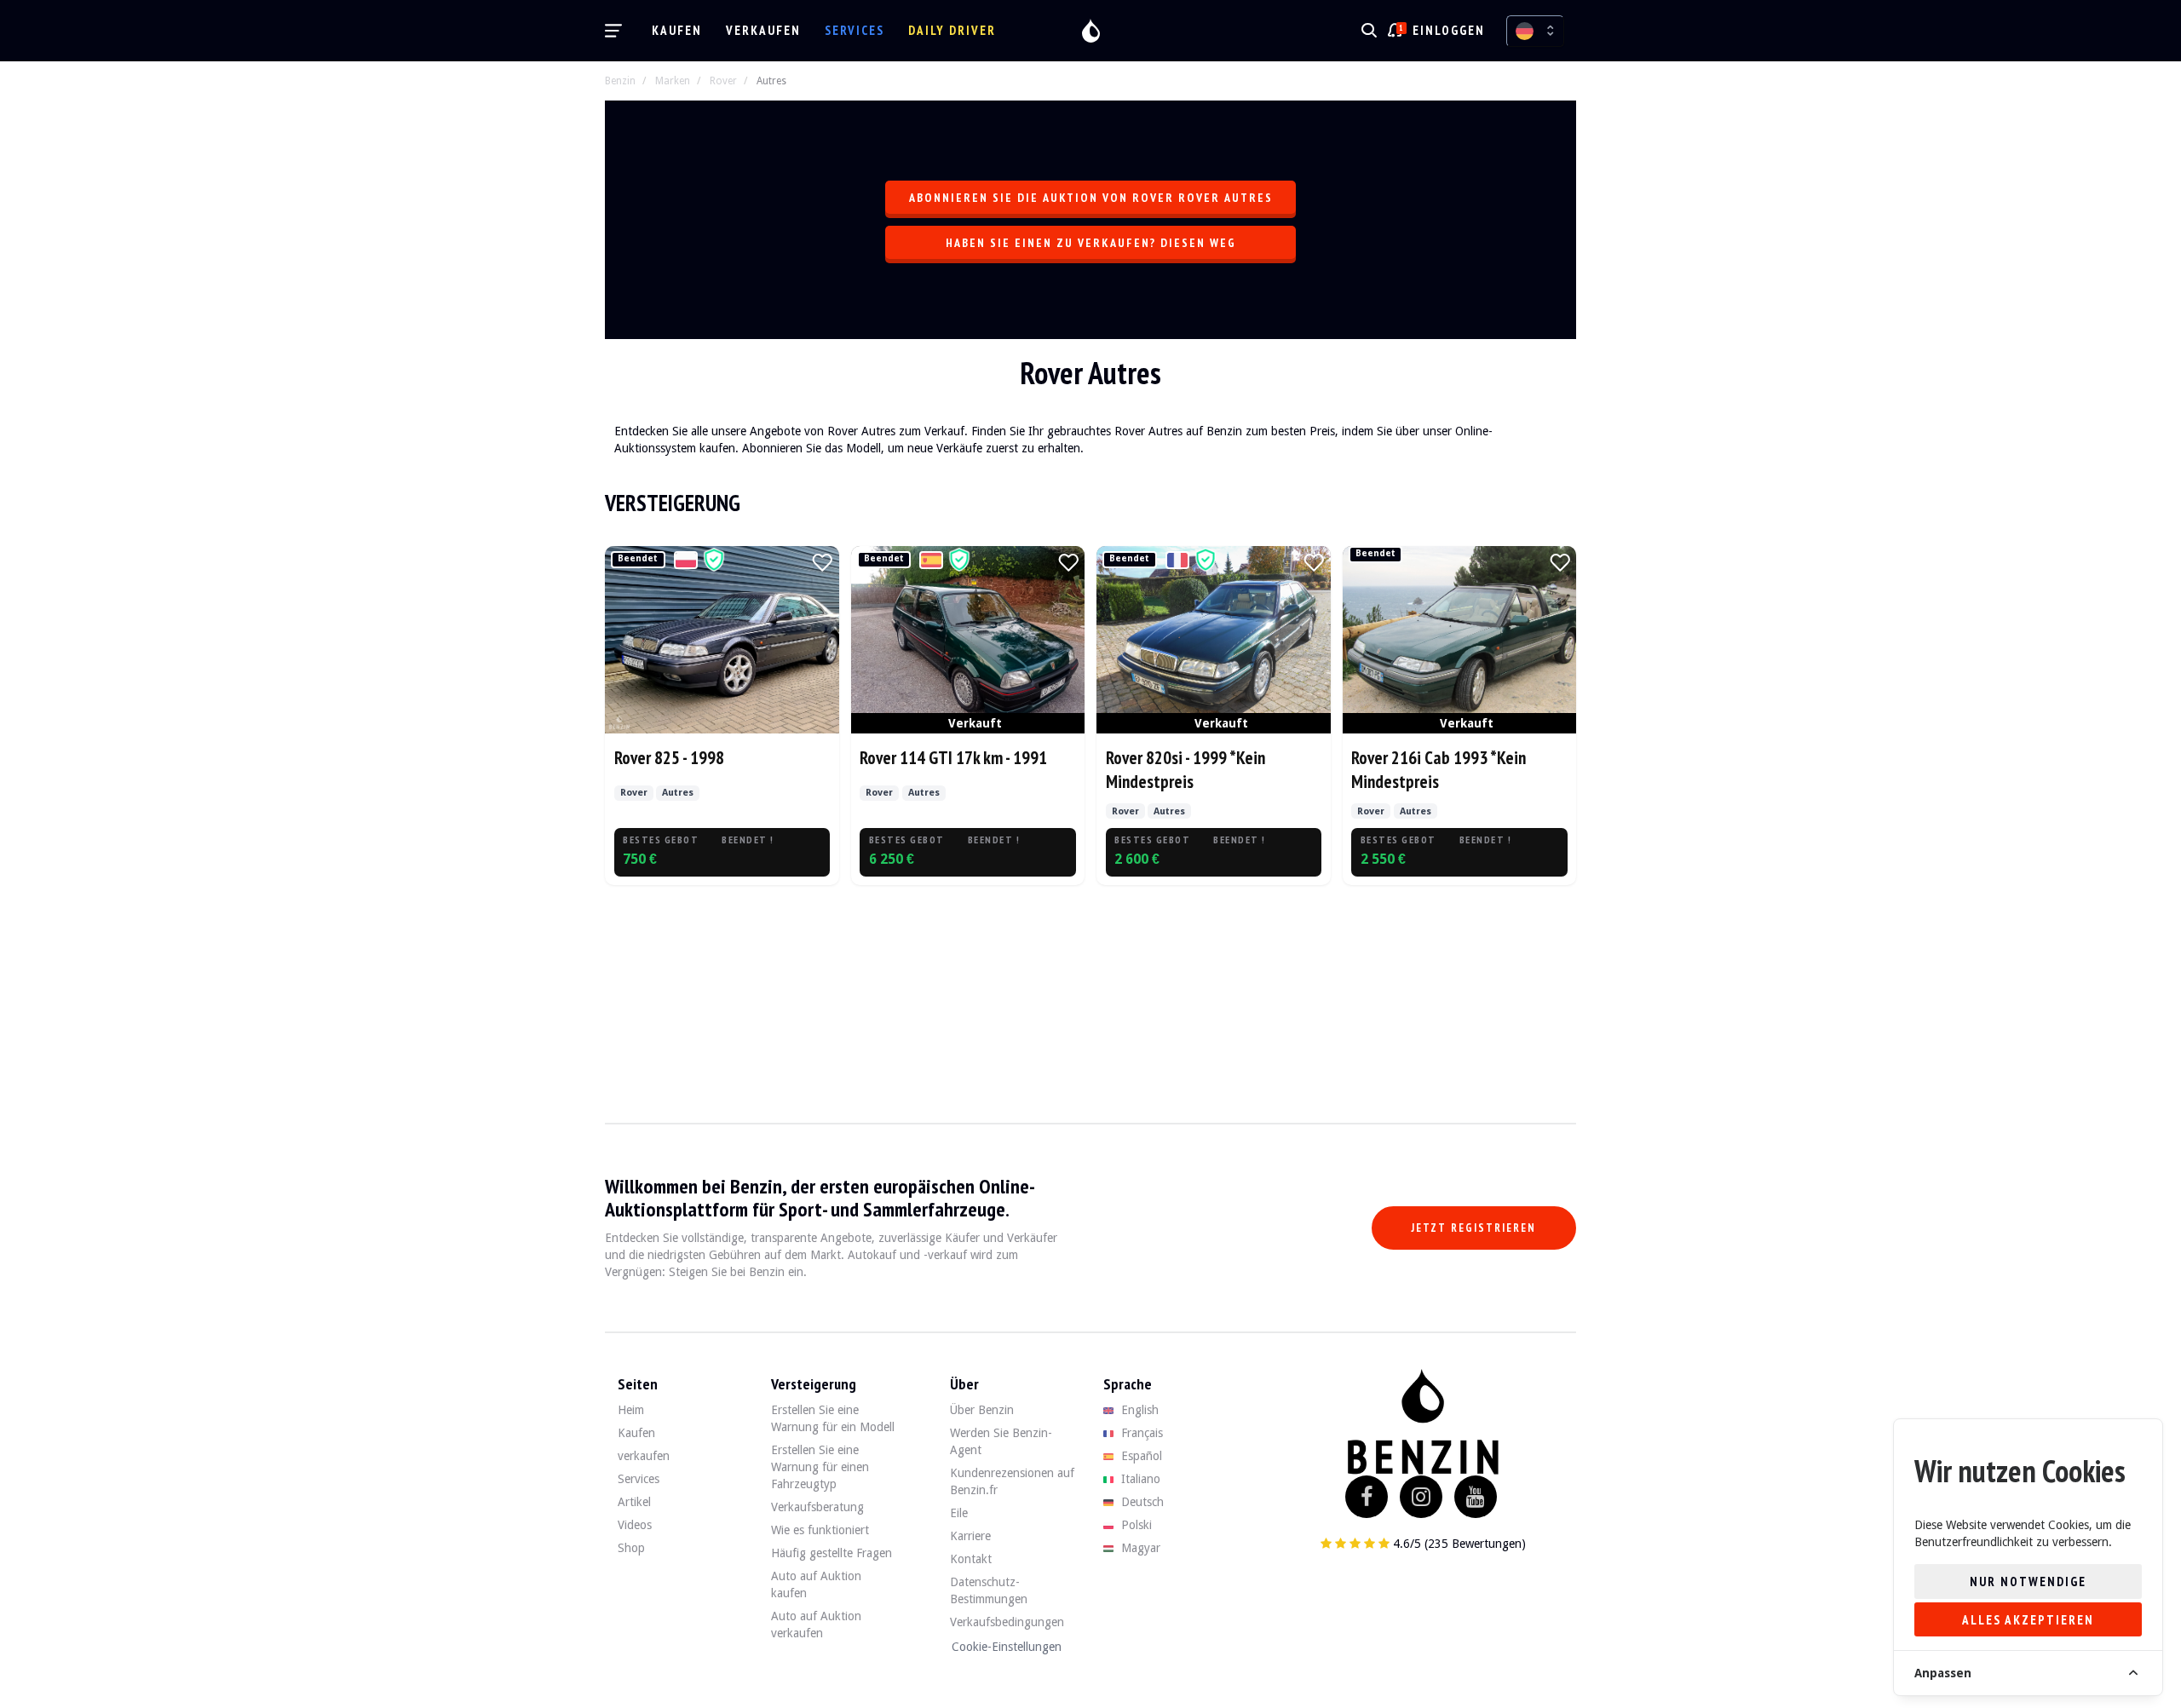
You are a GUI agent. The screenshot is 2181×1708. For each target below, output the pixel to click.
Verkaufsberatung (817, 1507)
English (1138, 1410)
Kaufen (677, 30)
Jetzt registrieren (1474, 1228)
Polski (1135, 1525)
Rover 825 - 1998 (669, 758)
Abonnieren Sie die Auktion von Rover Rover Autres (1091, 198)
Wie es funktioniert (820, 1530)
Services (855, 30)
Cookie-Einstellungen (1007, 1647)
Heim (631, 1410)
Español (1140, 1456)
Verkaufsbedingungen (1007, 1622)
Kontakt (971, 1559)
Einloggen (1449, 30)
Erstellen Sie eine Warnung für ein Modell (833, 1418)
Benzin (620, 81)
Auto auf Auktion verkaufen (816, 1625)
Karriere (970, 1536)
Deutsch (1141, 1502)
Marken (673, 81)
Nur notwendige (2028, 1581)
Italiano (1139, 1479)
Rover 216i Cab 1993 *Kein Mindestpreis (1439, 770)
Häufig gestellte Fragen (832, 1553)
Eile (959, 1513)
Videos (635, 1525)
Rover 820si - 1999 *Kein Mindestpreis (1185, 770)
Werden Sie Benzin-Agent (1001, 1441)
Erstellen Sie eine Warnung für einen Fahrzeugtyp (820, 1467)
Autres (771, 81)
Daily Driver (952, 30)
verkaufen (763, 30)
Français (1140, 1433)
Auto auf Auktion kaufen (816, 1584)
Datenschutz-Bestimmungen (989, 1590)
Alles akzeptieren (2028, 1620)
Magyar (1139, 1548)
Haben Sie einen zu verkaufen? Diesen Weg (1091, 243)
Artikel (634, 1502)
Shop (631, 1548)
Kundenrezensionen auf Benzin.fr (1012, 1481)
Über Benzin (982, 1410)
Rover (723, 81)
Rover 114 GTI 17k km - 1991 (953, 758)
